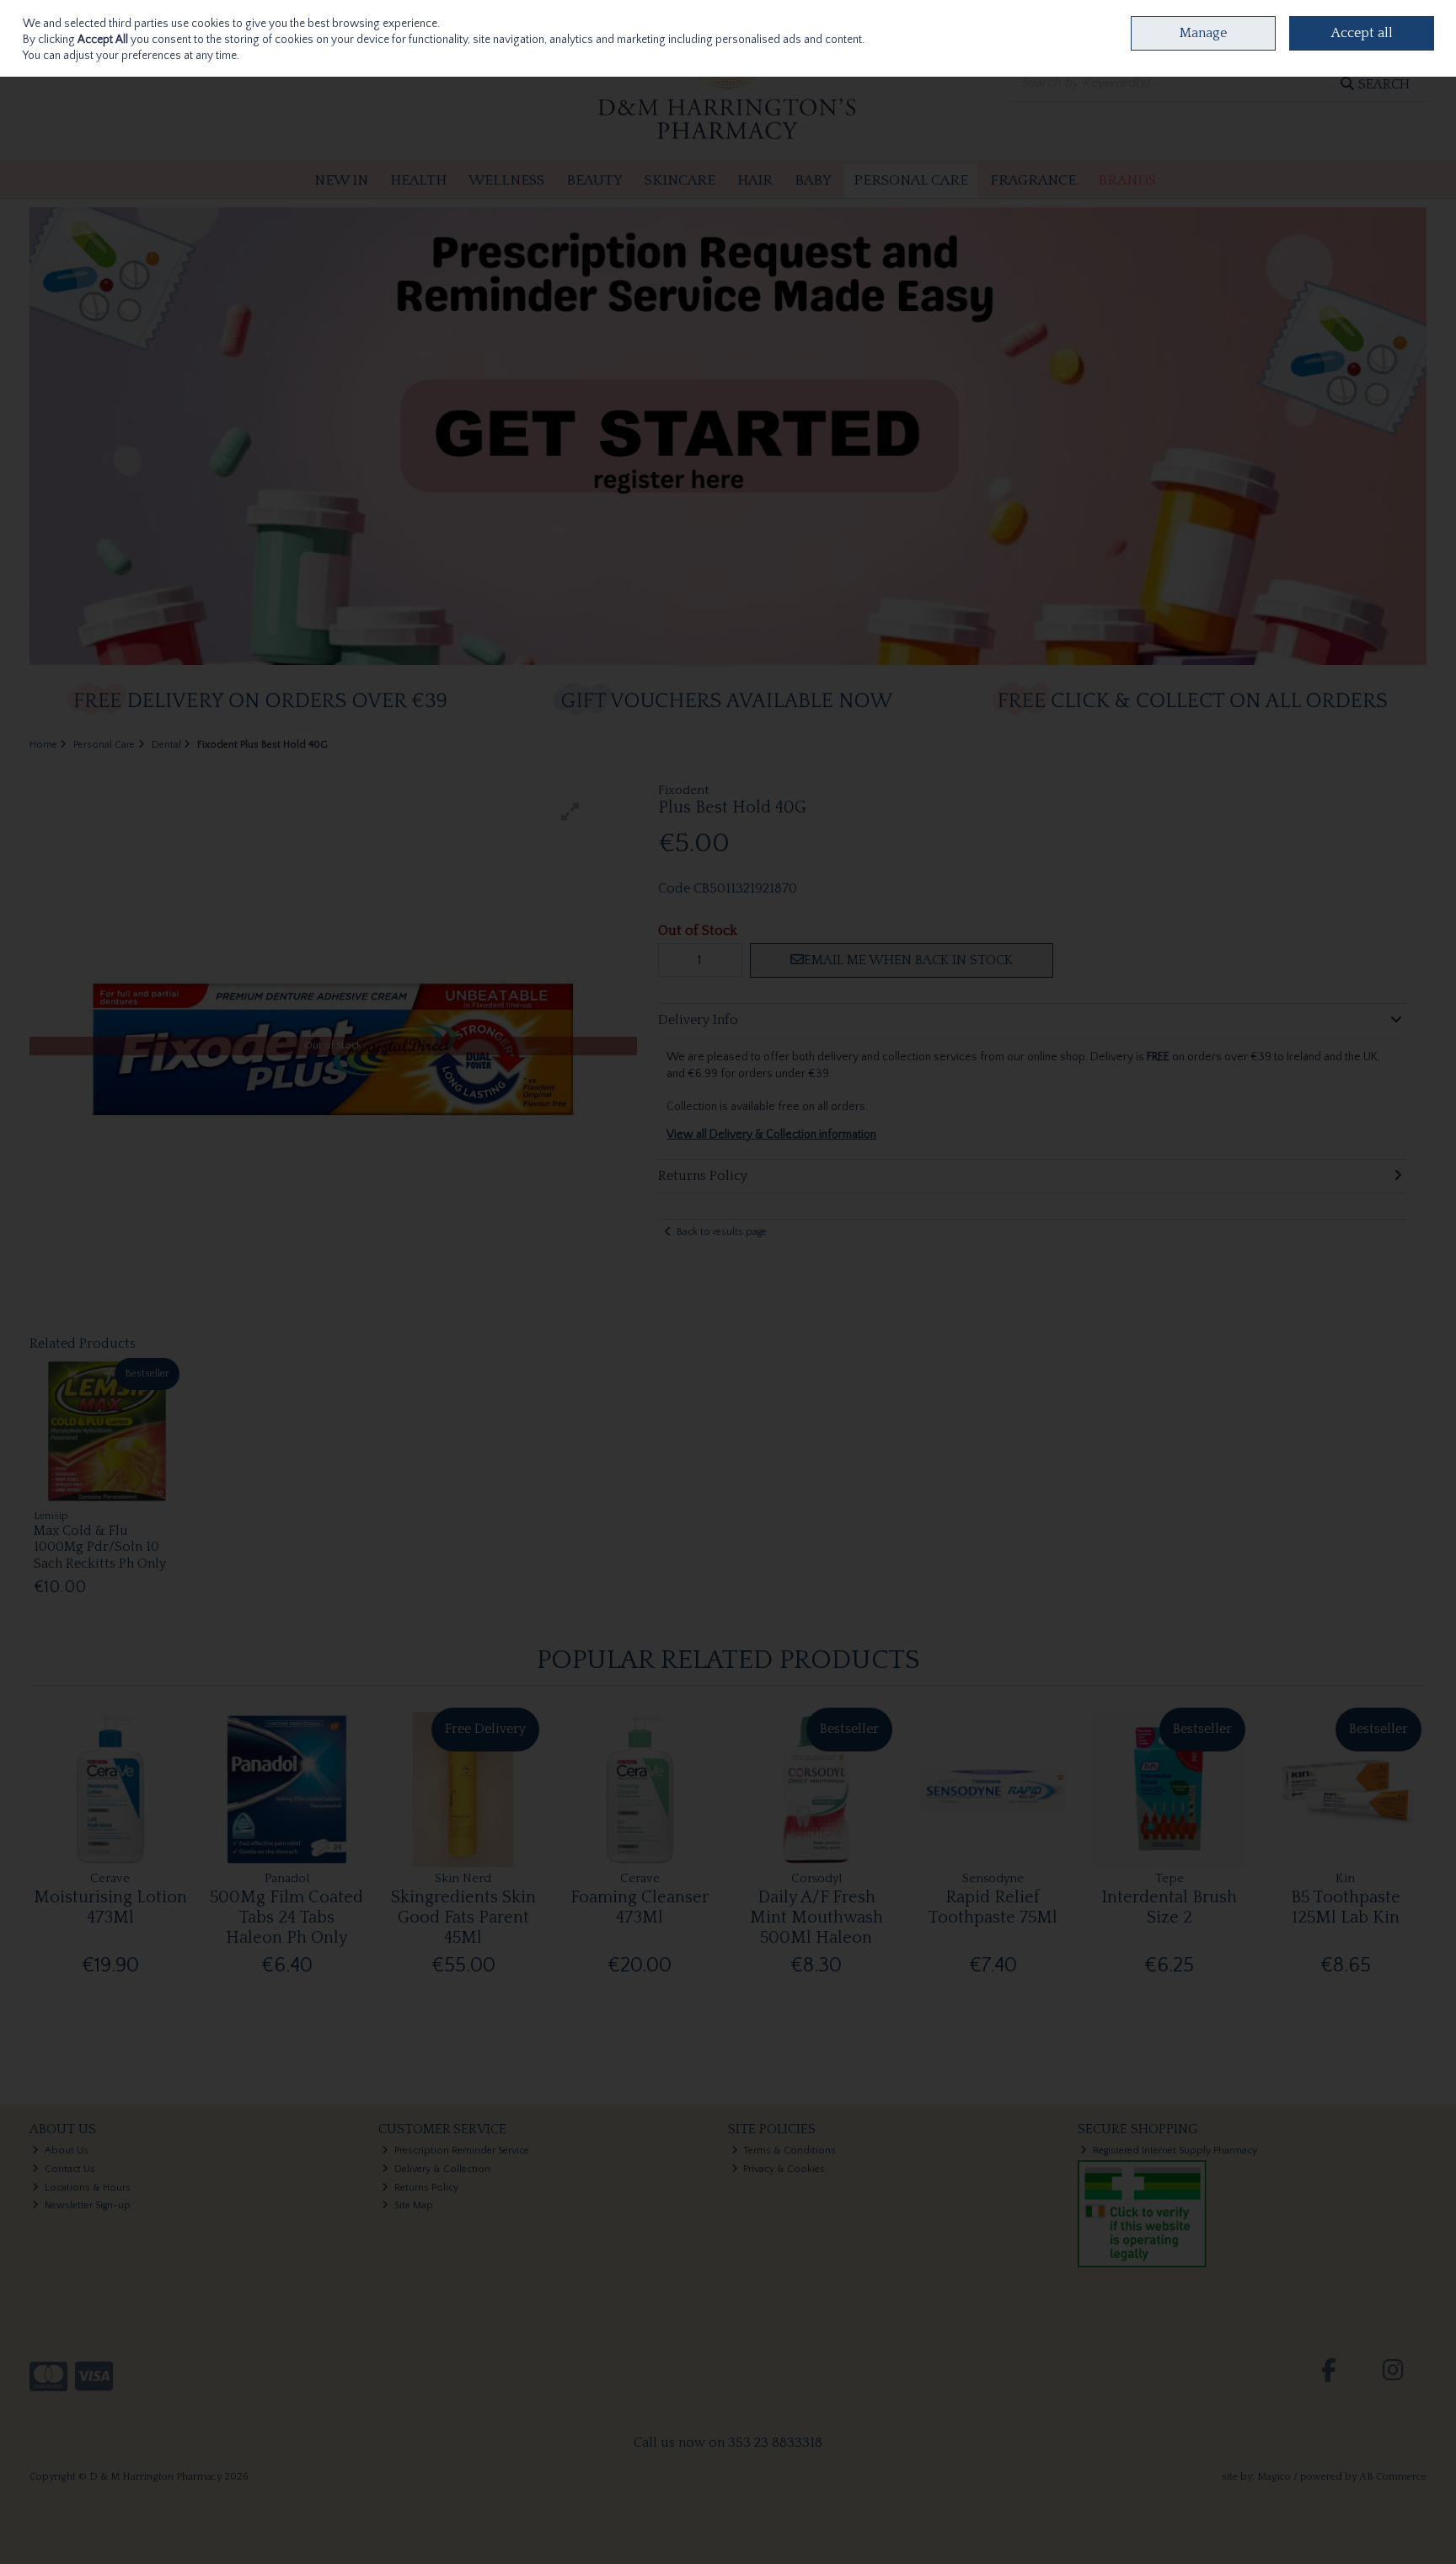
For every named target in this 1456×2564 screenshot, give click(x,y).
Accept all (1362, 33)
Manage (1203, 33)
